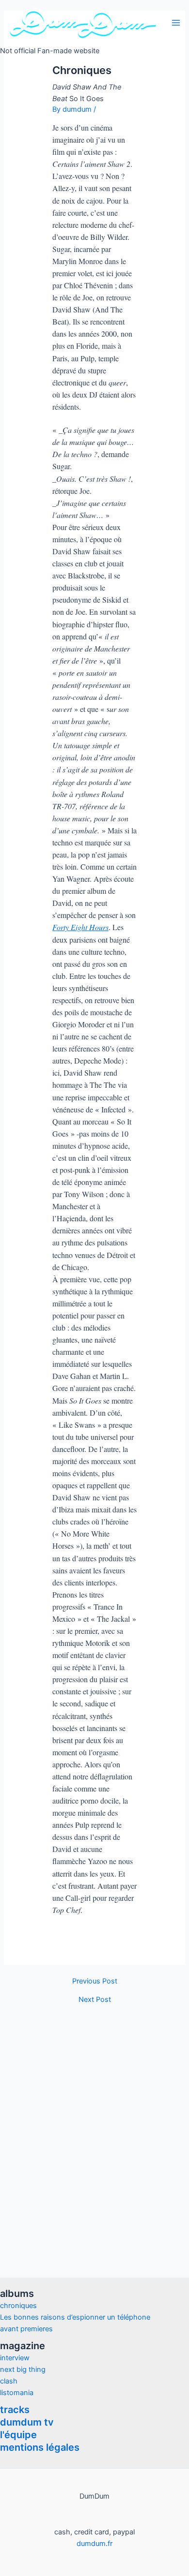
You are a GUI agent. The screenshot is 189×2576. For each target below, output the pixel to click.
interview (15, 2358)
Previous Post (95, 1981)
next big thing (23, 2369)
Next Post (95, 2000)
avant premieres (26, 2329)
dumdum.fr (94, 2544)
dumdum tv (27, 2422)
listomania (17, 2393)
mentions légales (40, 2447)
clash (9, 2381)
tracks (15, 2410)
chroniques (18, 2306)
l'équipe (18, 2435)
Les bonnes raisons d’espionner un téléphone (75, 2317)
